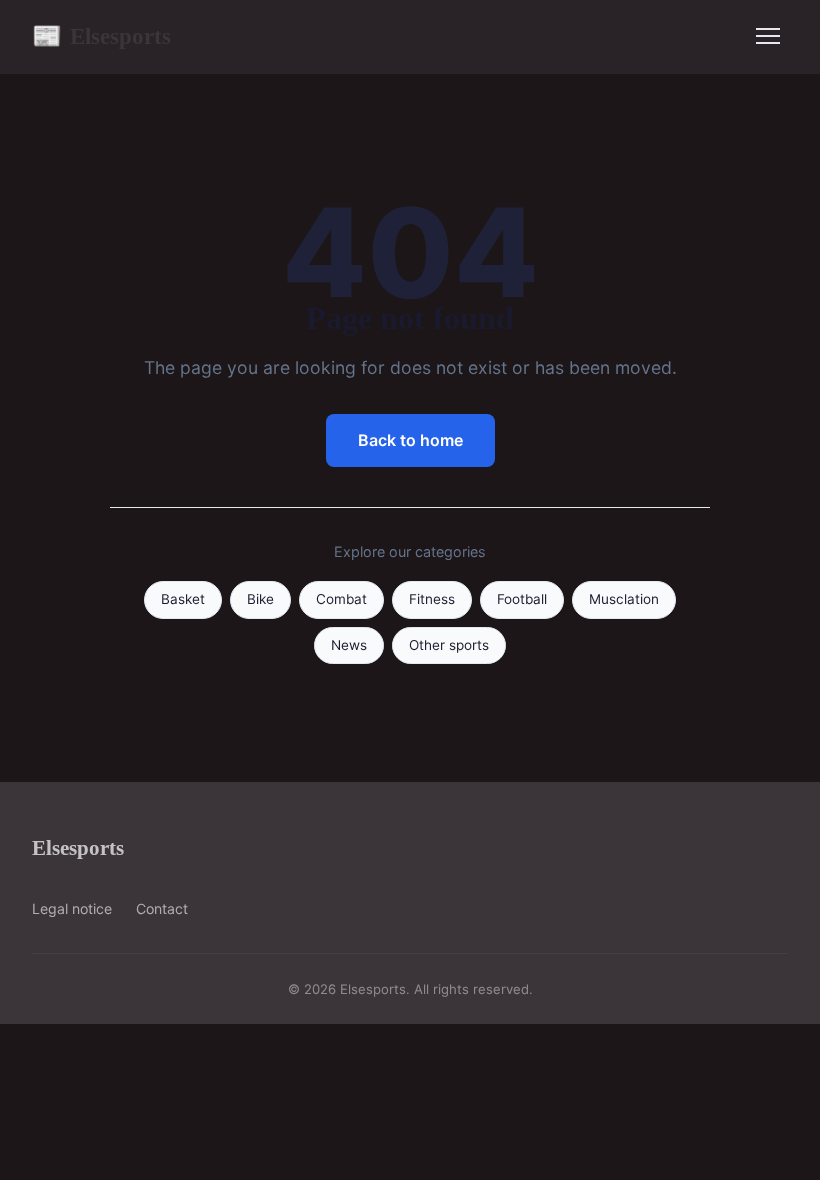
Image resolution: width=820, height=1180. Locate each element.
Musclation (624, 599)
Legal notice (72, 908)
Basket (183, 599)
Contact (162, 908)
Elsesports (101, 36)
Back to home (410, 440)
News (349, 645)
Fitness (432, 599)
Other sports (449, 645)
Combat (341, 599)
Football (522, 599)
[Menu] (768, 36)
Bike (260, 599)
